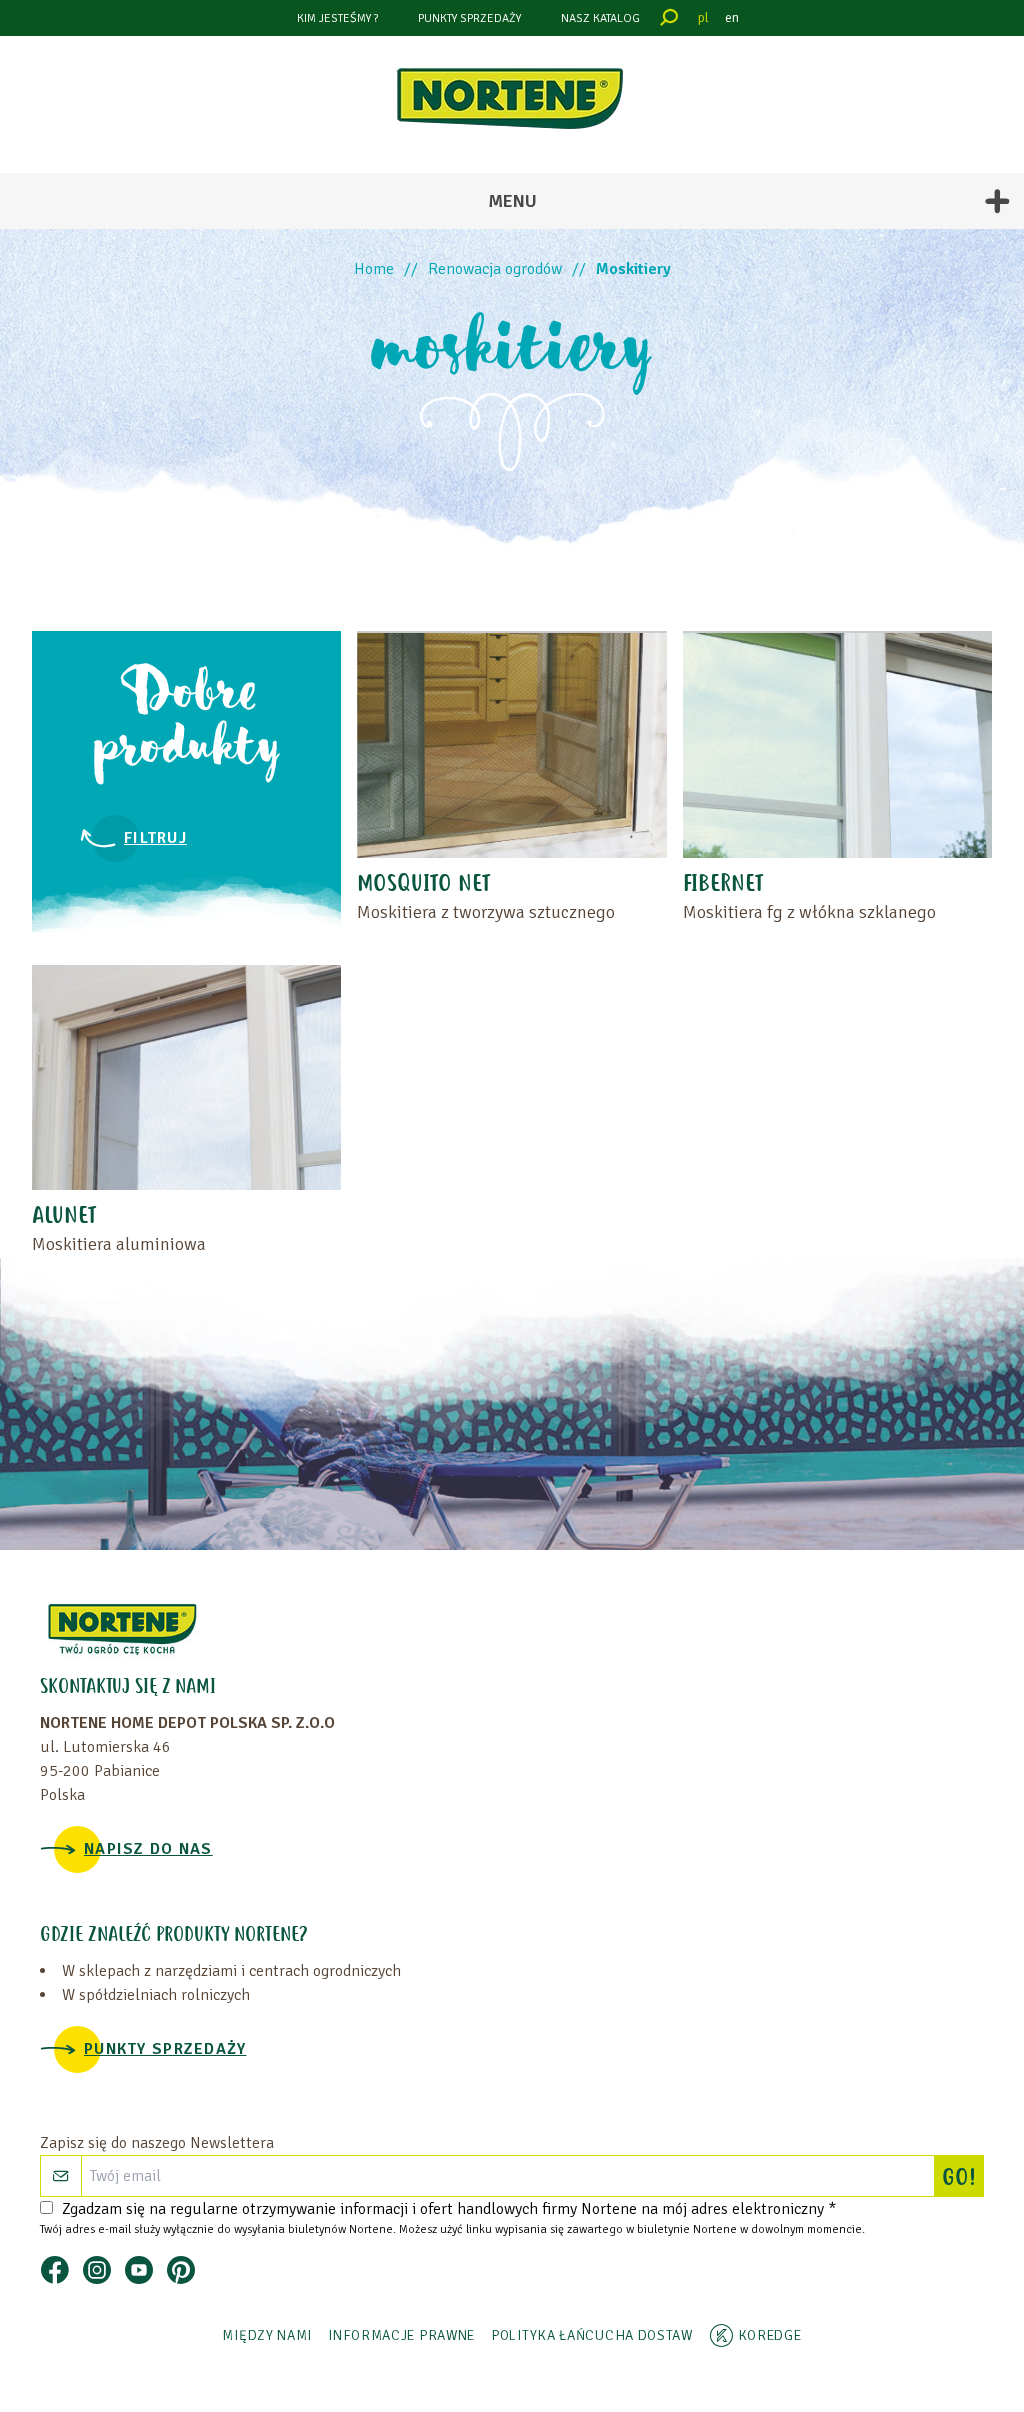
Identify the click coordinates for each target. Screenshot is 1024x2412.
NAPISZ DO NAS (148, 1849)
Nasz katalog (600, 18)
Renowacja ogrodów (495, 269)
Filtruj (155, 838)
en (732, 17)
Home (374, 269)
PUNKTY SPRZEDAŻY (469, 18)
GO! (962, 2179)
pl (703, 17)
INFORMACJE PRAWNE (401, 2335)
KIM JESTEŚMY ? (337, 18)
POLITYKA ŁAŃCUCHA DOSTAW (592, 2335)
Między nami (267, 2335)
